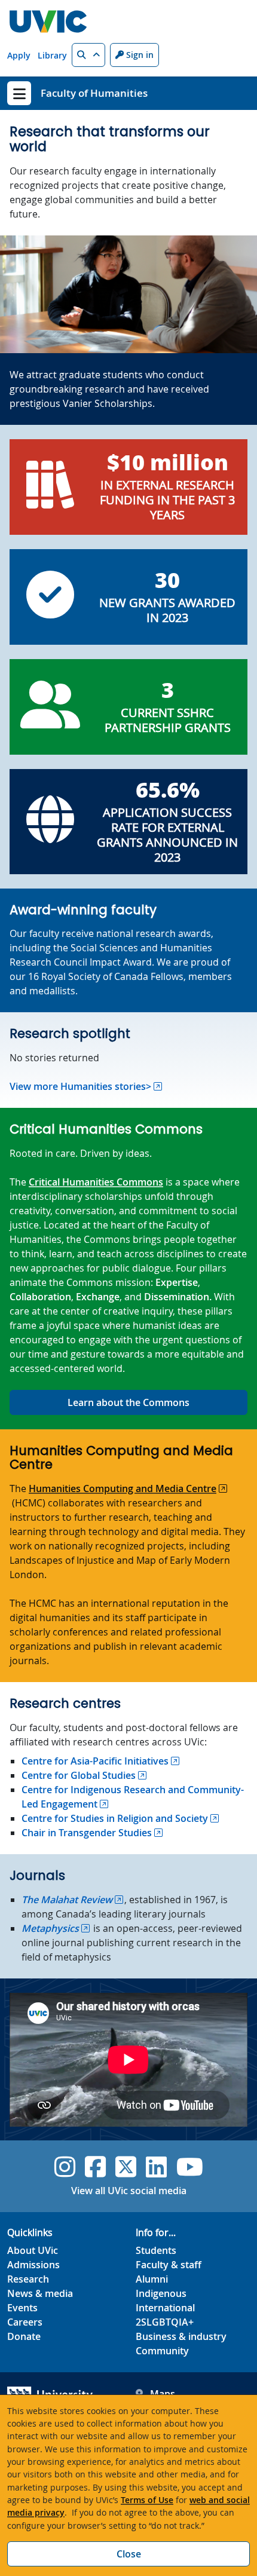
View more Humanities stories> (80, 1086)
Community (162, 2351)
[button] (88, 55)
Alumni (152, 2279)
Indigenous (161, 2293)
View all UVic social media (129, 2191)
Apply (19, 55)
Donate (24, 2336)
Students (156, 2250)
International (165, 2308)
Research (28, 2279)
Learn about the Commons (128, 1402)
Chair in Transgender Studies (87, 1833)
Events (22, 2308)
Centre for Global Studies (79, 1775)
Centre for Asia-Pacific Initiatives (95, 1761)
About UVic (33, 2250)
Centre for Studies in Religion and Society (115, 1818)
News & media (40, 2293)
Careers (25, 2322)
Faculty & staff (169, 2265)
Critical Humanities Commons (96, 1182)
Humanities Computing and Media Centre (123, 1488)
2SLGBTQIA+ (165, 2322)
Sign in (139, 55)
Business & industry (181, 2336)
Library (52, 55)
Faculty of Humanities (94, 93)
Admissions (33, 2265)
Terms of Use (147, 2500)
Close (129, 2554)
